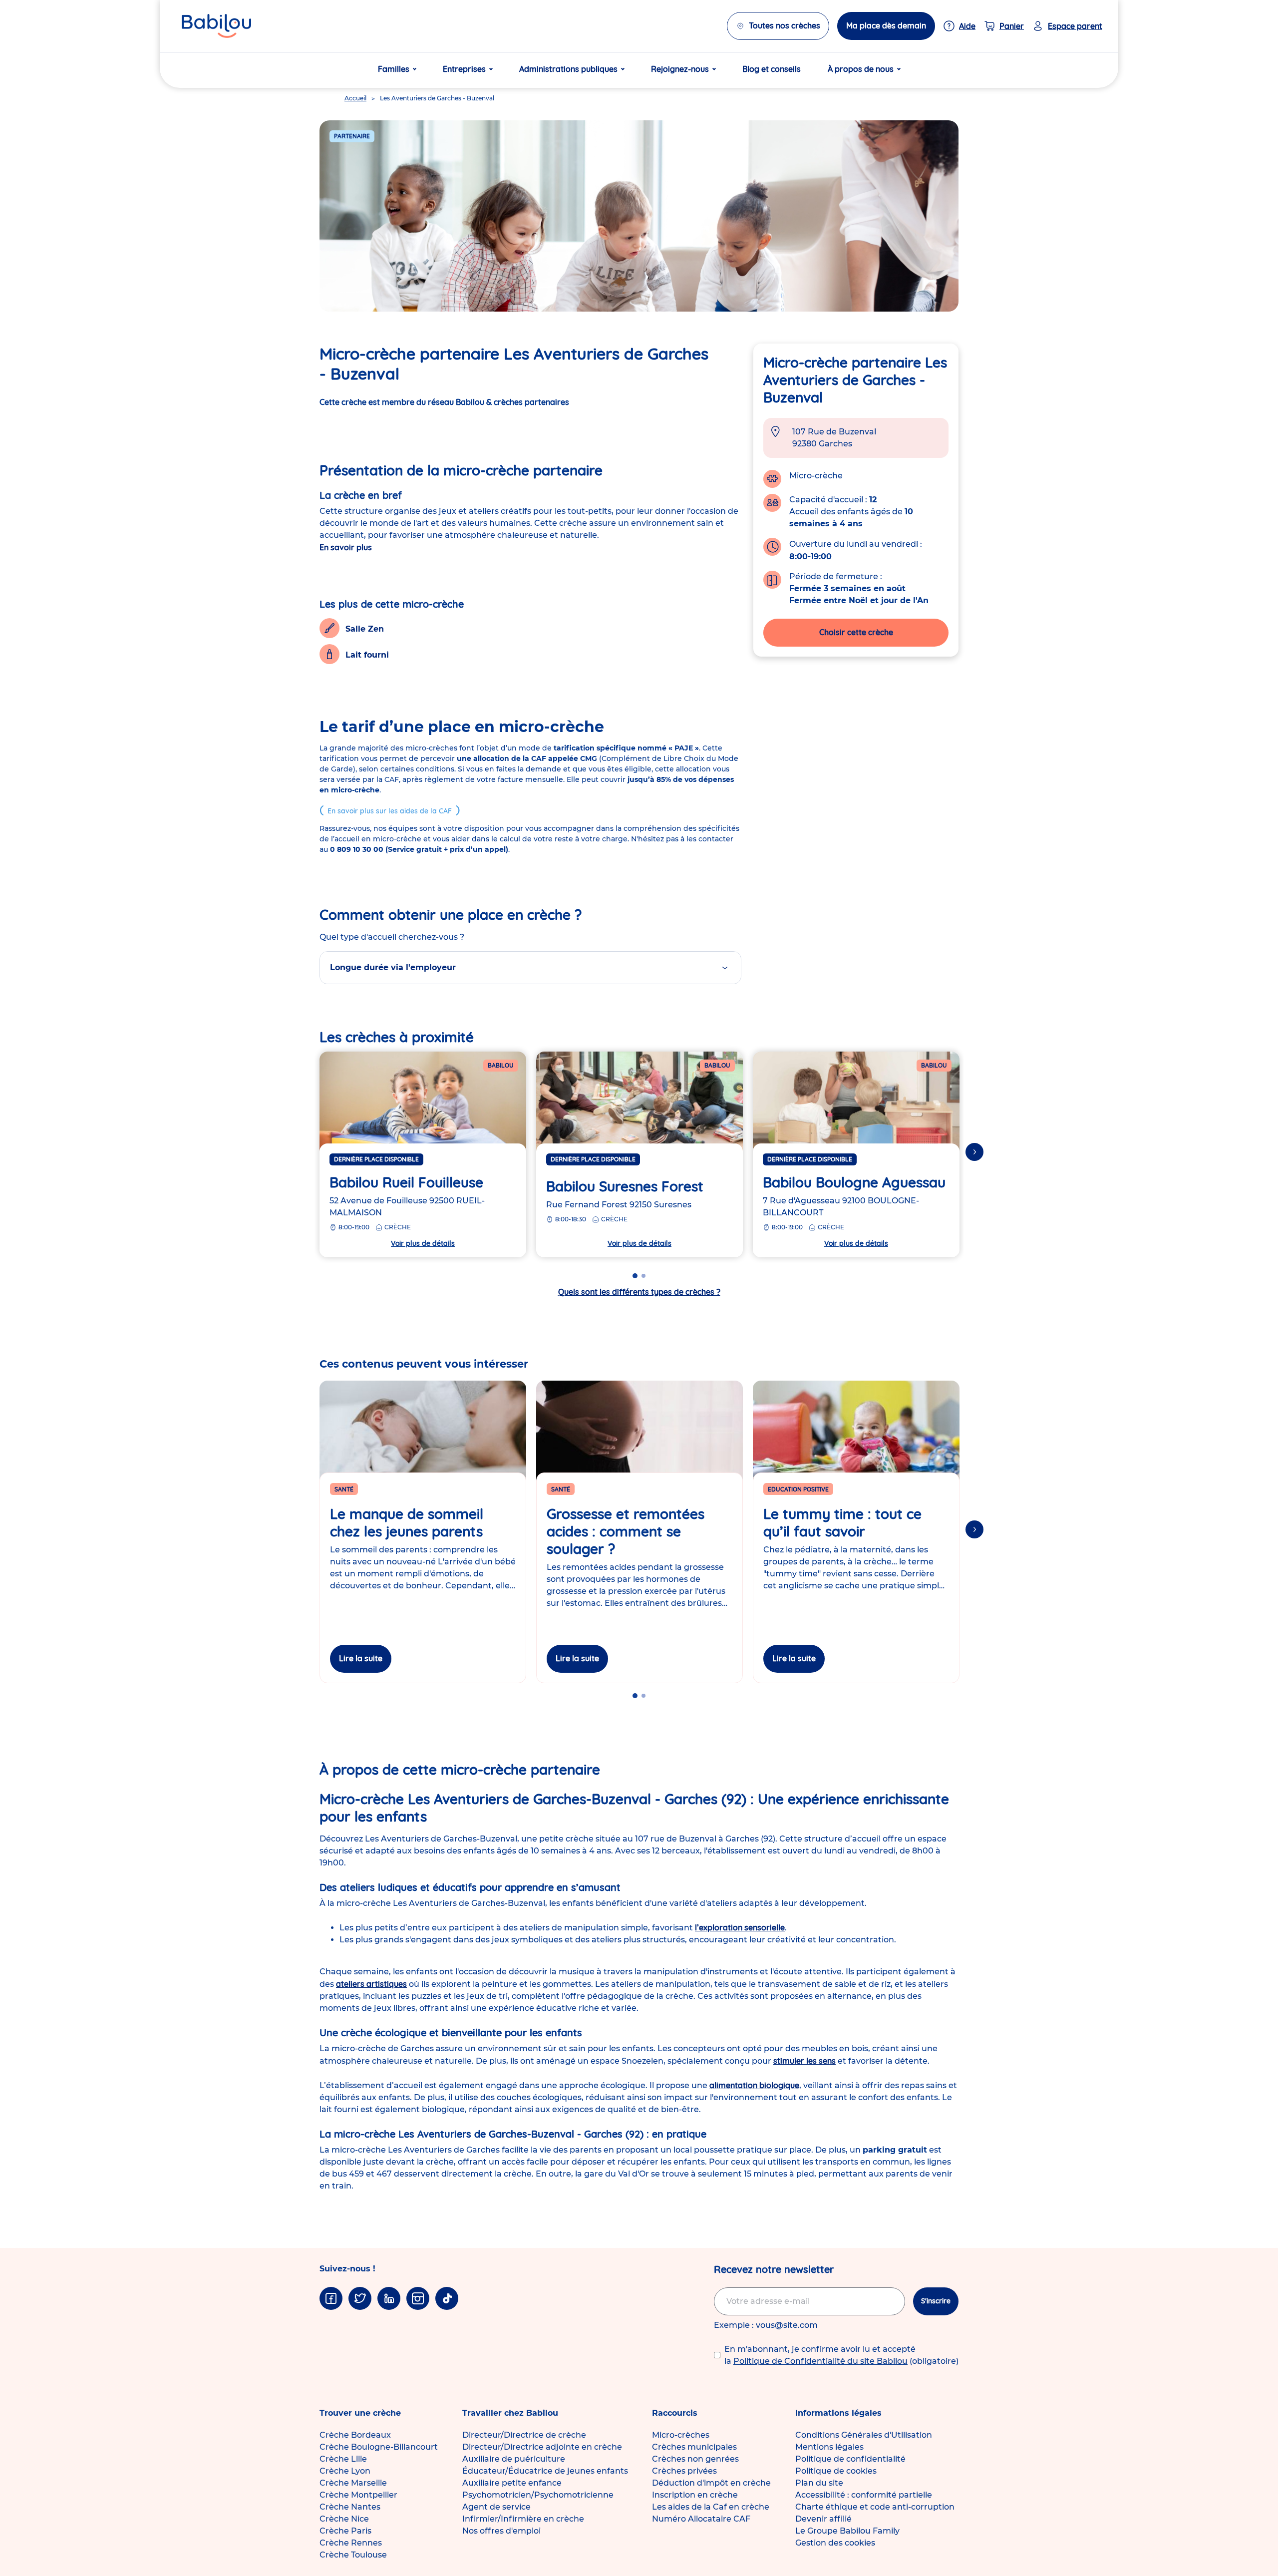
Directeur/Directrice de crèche (524, 2435)
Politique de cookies (836, 2471)
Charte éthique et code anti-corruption (875, 2507)
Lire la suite (361, 1658)
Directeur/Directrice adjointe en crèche (542, 2447)
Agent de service (496, 2507)
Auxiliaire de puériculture (514, 2459)
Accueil (355, 98)
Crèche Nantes (350, 2507)
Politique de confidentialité (850, 2459)
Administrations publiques (568, 69)
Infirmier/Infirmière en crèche (523, 2519)
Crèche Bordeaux (355, 2435)
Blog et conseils (772, 69)
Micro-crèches (681, 2435)
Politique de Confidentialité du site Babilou (820, 2361)
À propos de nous (861, 69)
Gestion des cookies (835, 2543)
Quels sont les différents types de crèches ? (639, 1292)
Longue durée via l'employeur (393, 967)
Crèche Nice (344, 2519)
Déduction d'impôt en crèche (711, 2483)
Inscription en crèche (695, 2495)
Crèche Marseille (353, 2483)
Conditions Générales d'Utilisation (864, 2435)
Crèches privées (684, 2471)
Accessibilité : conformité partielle (864, 2495)
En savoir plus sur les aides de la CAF (390, 811)
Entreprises (464, 69)
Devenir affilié (823, 2519)
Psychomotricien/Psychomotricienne (538, 2495)
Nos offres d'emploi (501, 2531)
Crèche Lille (343, 2459)
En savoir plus (346, 547)
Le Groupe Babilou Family (847, 2531)
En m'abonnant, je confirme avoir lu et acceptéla (841, 2355)
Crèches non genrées (695, 2459)
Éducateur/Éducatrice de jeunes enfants (545, 2471)
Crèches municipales (694, 2447)
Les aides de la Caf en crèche (711, 2507)
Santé (344, 1489)
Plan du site (819, 2483)
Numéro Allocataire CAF (701, 2519)
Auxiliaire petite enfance (512, 2483)
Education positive (798, 1489)
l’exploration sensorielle (740, 1927)
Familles (394, 69)
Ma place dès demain (886, 25)
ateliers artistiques (371, 1984)
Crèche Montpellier (358, 2495)
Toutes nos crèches (785, 25)
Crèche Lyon (345, 2471)
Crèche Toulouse (353, 2555)
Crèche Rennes (351, 2543)
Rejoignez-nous (680, 69)
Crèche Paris (345, 2531)
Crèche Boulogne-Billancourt (379, 2447)
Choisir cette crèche (856, 632)
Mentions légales (829, 2447)
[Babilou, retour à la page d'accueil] (216, 26)
